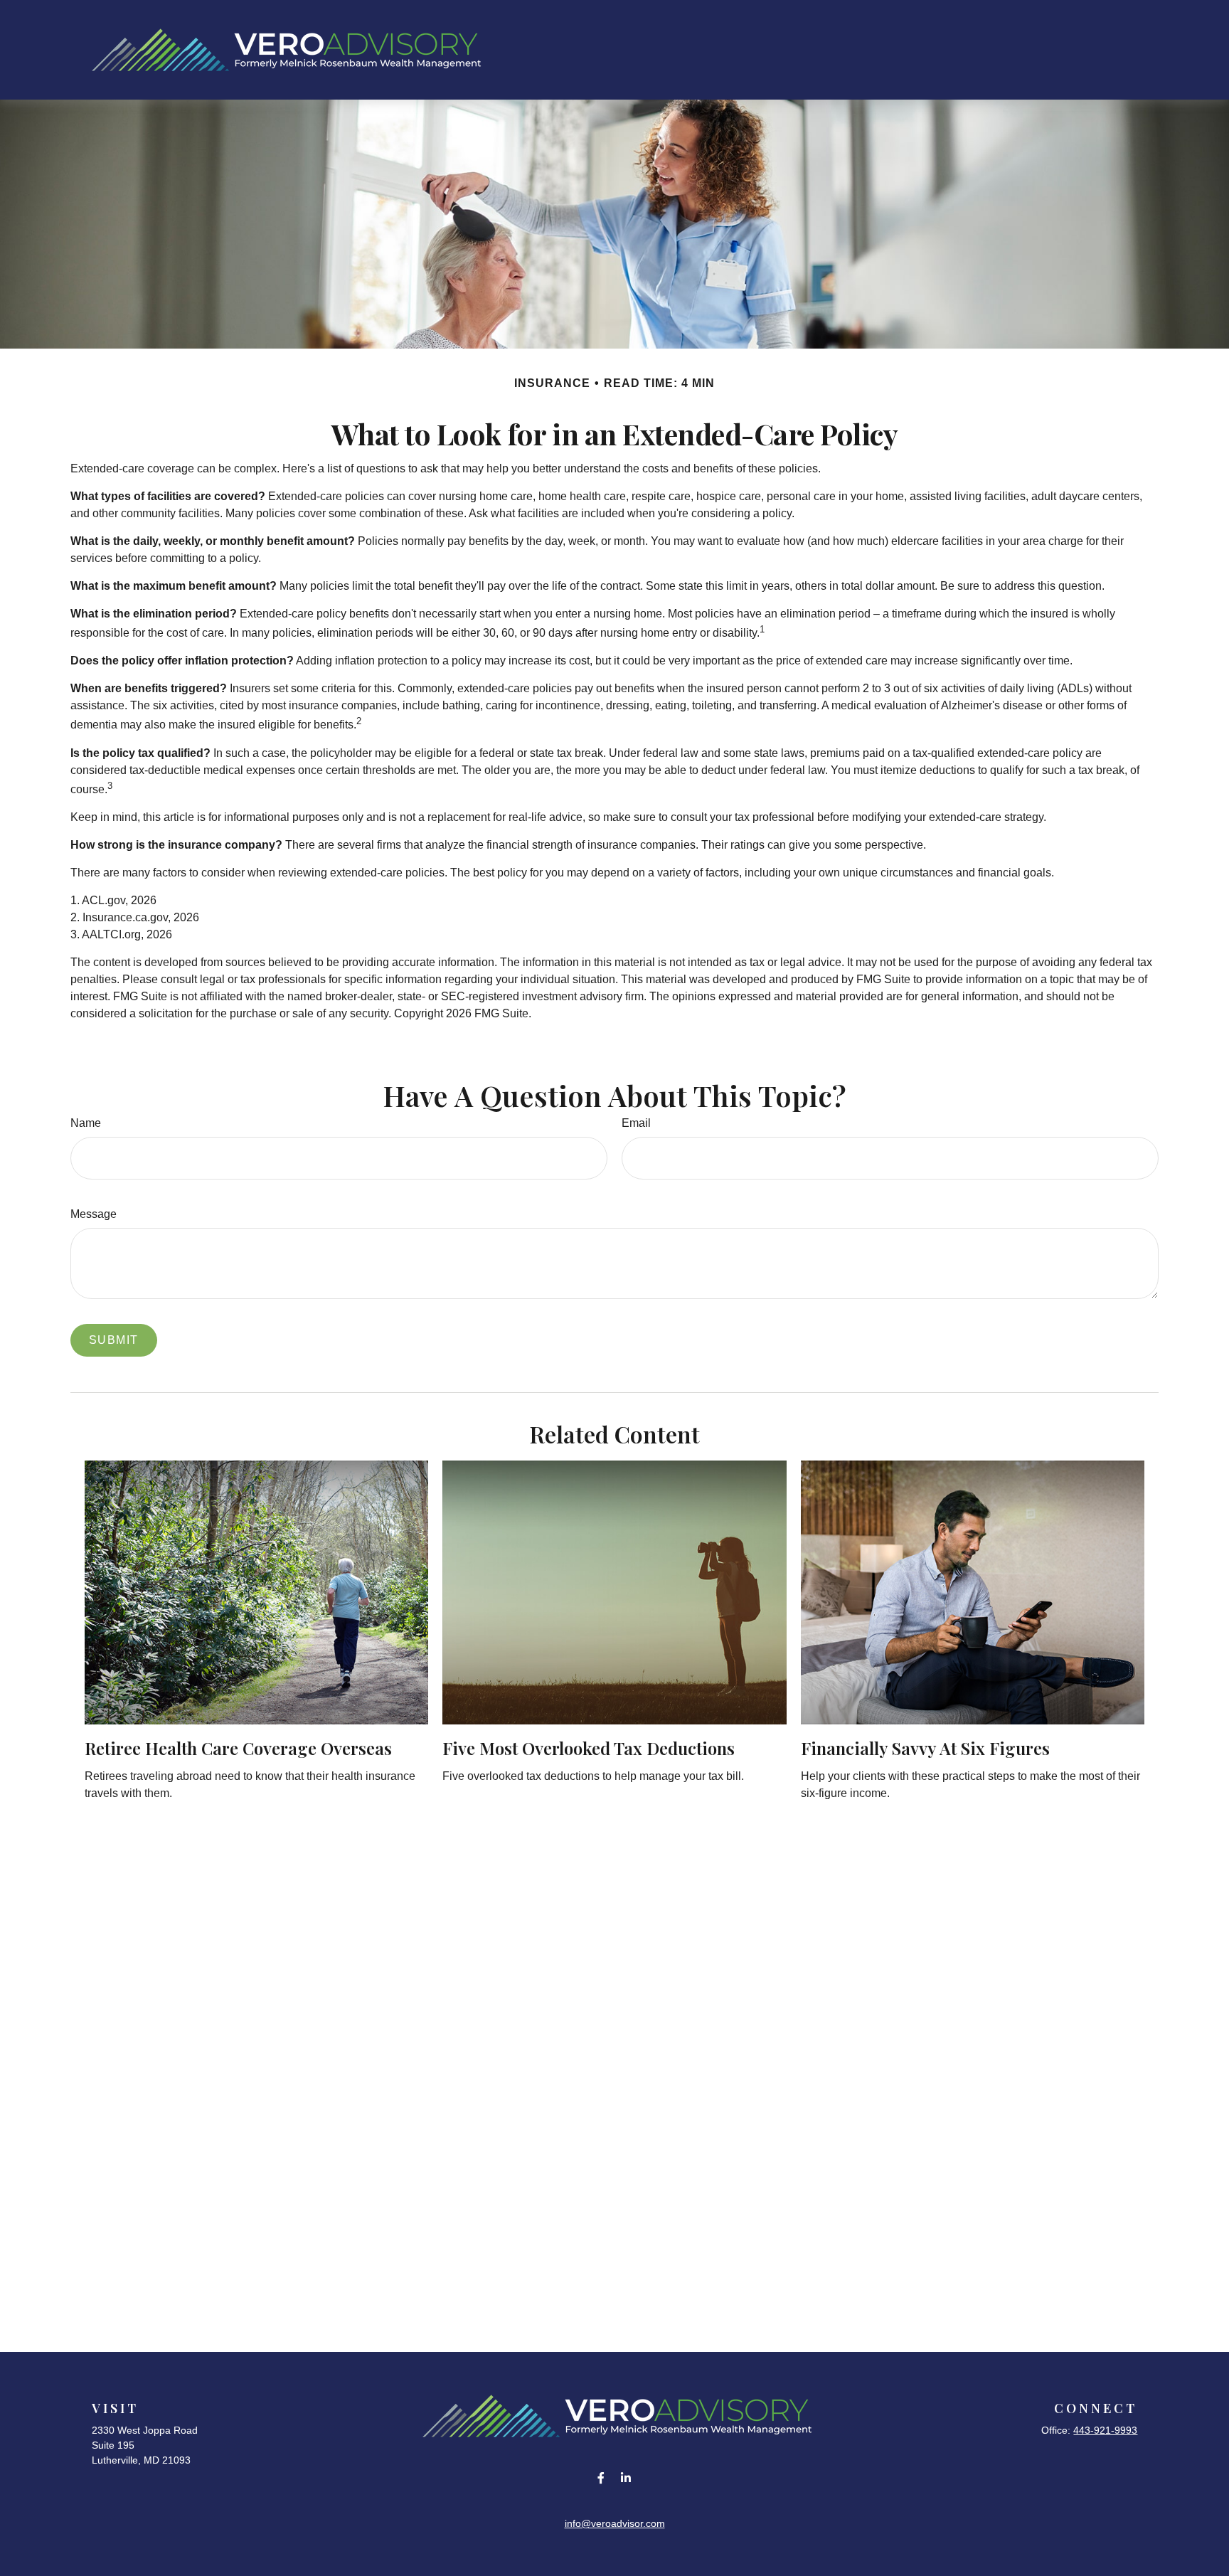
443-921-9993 (1105, 2430)
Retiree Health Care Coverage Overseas (238, 1748)
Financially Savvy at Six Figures (925, 1748)
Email (636, 1123)
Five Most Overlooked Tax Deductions (589, 1748)
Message (94, 1214)
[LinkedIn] (626, 2477)
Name (86, 1123)
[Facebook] (601, 2477)
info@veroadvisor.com (615, 2523)
